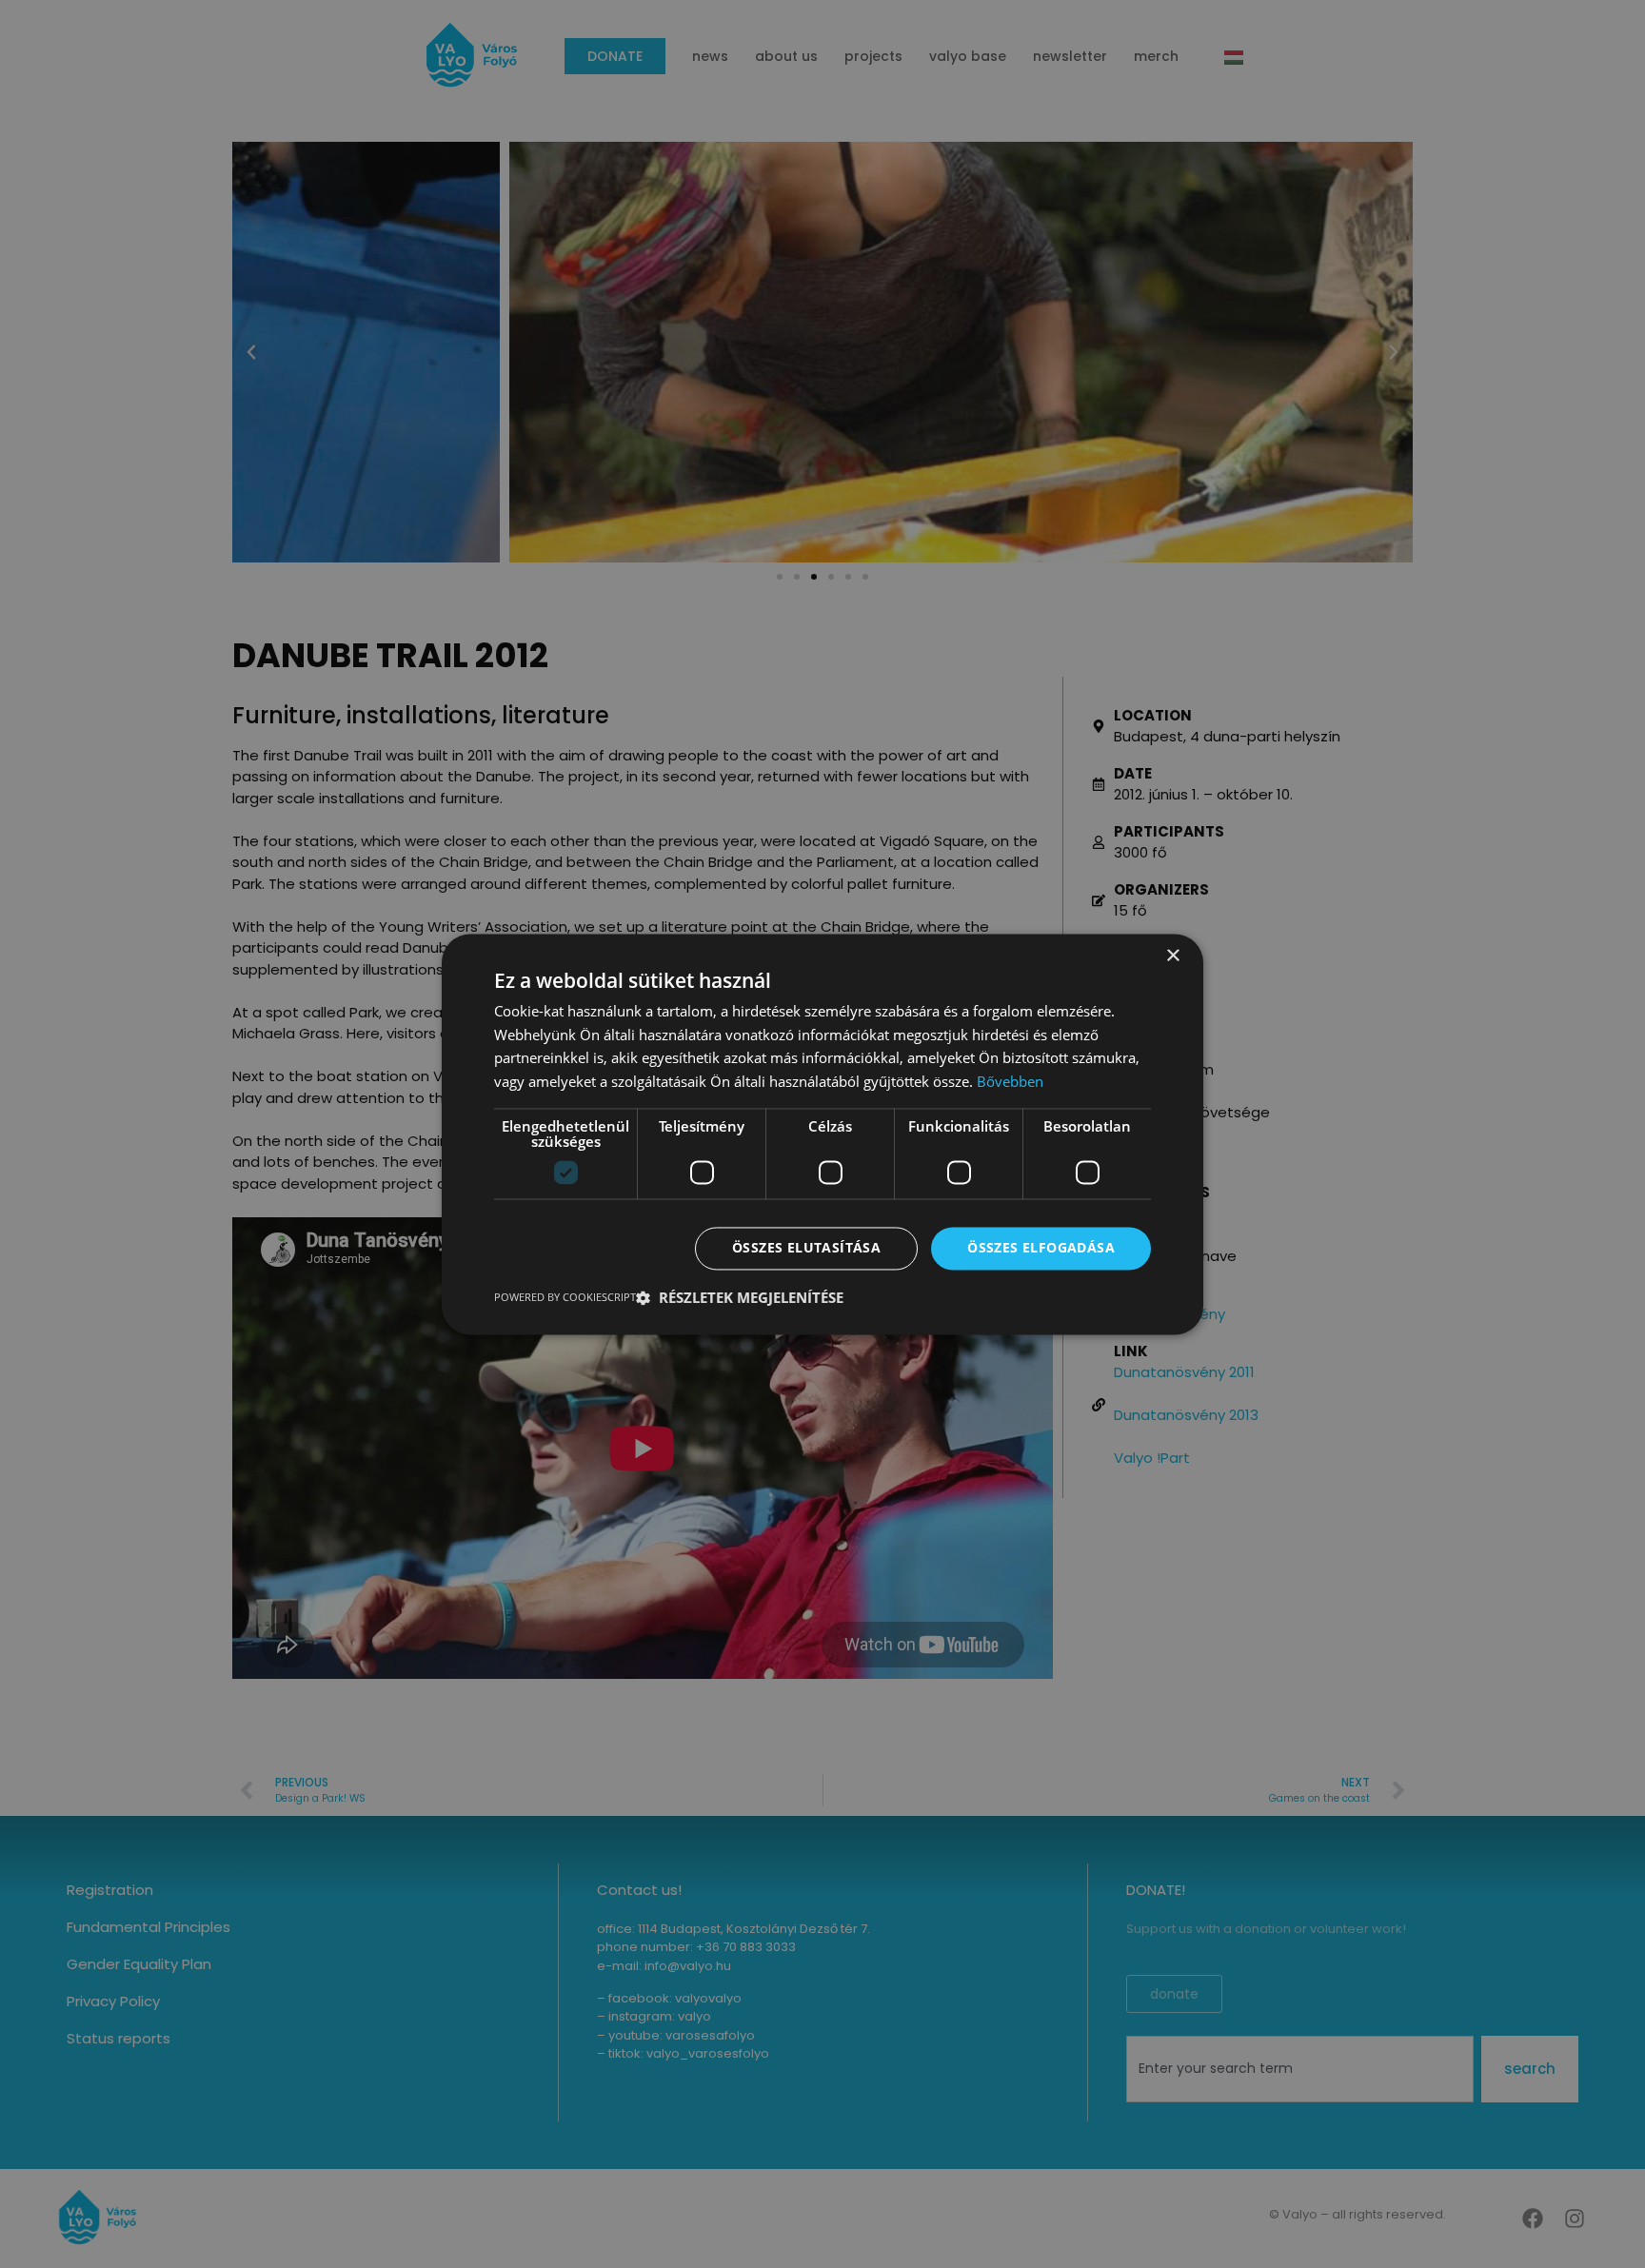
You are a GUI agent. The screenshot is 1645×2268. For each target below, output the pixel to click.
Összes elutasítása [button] (806, 1247)
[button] (740, 1297)
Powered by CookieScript (565, 1297)
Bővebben (1010, 1082)
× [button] (1172, 956)
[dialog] (822, 1134)
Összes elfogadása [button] (1041, 1247)
